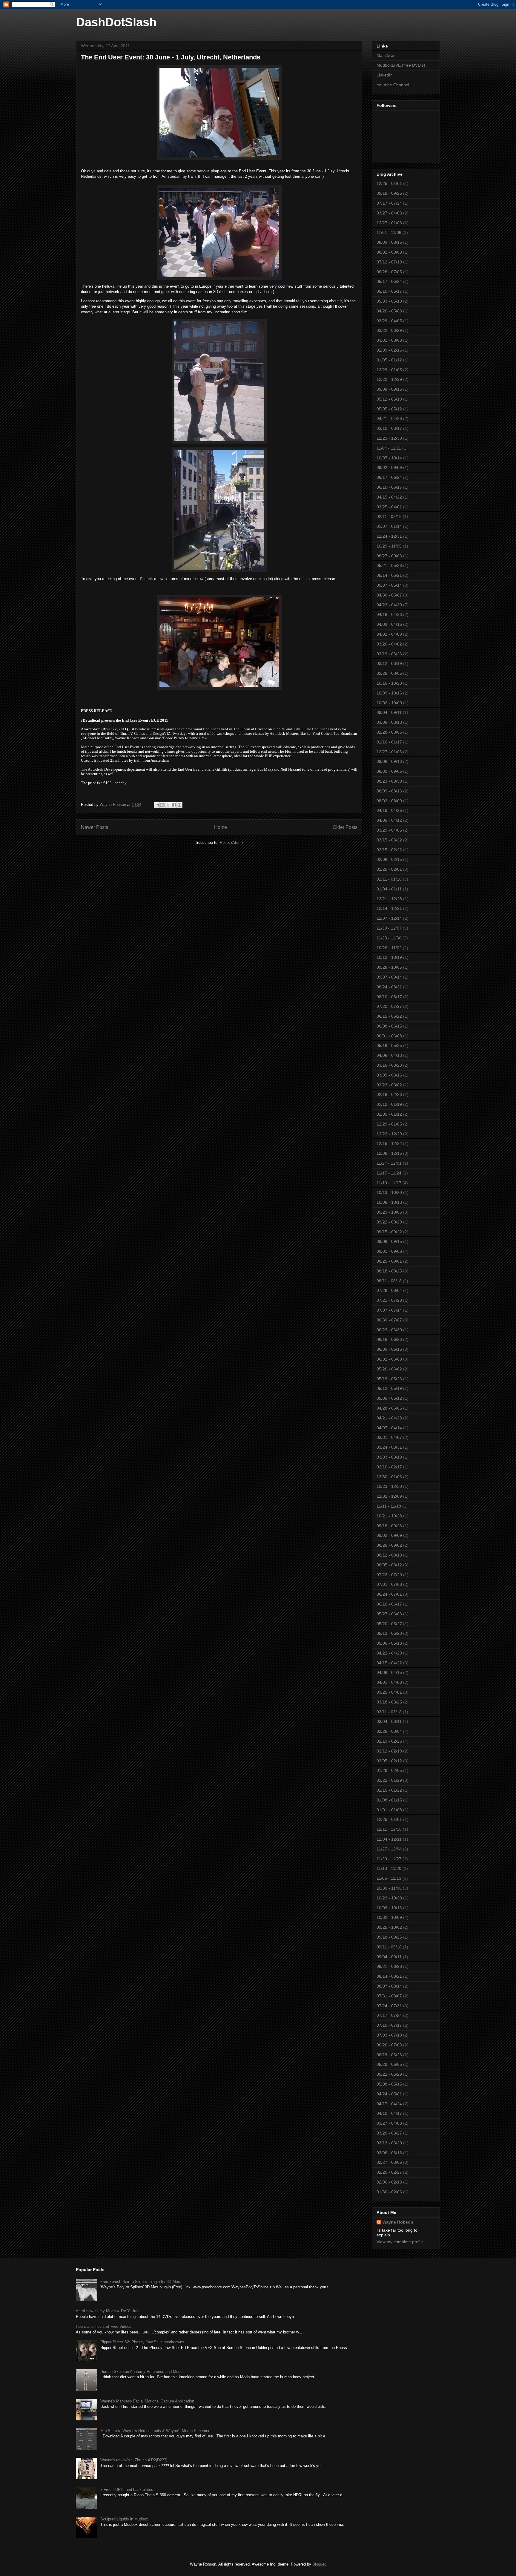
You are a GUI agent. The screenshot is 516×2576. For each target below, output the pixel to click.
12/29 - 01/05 (389, 370)
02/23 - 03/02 (389, 1085)
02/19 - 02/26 (389, 1741)
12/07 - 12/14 (389, 918)
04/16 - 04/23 (389, 614)
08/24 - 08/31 (389, 987)
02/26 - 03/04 (389, 1731)
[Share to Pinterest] (179, 805)
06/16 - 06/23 (389, 1339)
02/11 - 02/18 (389, 516)
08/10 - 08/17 (389, 997)
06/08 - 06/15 (389, 1026)
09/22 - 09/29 (389, 1222)
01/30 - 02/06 (389, 2192)
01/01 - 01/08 (389, 1810)
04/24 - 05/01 (389, 2094)
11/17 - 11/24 (389, 1173)
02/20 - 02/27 (389, 2172)
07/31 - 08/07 (389, 1996)
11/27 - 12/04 (389, 1849)
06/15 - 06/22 (389, 1016)
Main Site (385, 55)
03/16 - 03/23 (389, 1065)
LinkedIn (385, 75)
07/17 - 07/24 (389, 203)
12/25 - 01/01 (389, 183)
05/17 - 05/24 (389, 281)
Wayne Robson (398, 2222)
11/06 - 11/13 (389, 1878)
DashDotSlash (116, 22)
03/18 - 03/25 (389, 1702)
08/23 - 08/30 (389, 781)
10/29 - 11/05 (389, 546)
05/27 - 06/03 (389, 1614)
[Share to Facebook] (174, 805)
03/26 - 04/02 (389, 644)
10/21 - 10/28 (389, 1516)
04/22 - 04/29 (389, 1653)
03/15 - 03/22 (389, 840)
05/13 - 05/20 (389, 1633)
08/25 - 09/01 (389, 1261)
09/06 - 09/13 (389, 761)
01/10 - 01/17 (389, 742)
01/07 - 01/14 (389, 526)
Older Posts (345, 827)
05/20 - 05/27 (389, 1624)
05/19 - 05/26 (389, 1379)
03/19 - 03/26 (389, 654)
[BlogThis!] (162, 805)
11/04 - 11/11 (389, 448)
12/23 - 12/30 (389, 438)
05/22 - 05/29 (389, 2074)
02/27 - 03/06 (389, 2162)
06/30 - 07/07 (389, 1320)
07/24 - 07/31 (389, 2006)
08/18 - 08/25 (389, 1271)
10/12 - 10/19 (389, 957)
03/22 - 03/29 (389, 330)
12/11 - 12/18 (389, 1829)
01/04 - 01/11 (389, 889)
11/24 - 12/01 (389, 1163)
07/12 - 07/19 (389, 262)
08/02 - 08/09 (389, 252)
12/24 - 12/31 (389, 536)
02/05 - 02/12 (389, 1761)
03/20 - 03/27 (389, 2133)
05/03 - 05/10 (389, 301)
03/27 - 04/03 (389, 213)
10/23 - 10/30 (389, 1898)
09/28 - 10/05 (389, 967)
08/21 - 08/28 (389, 1966)
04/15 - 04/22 (389, 497)
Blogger (319, 2564)
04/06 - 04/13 (389, 1055)
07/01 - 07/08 (389, 1584)
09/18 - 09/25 (389, 193)
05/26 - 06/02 (389, 1369)
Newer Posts (95, 827)
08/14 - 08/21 (389, 1976)
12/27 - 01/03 (389, 223)
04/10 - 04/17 (389, 2113)
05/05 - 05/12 (389, 409)
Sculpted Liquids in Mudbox (124, 2519)
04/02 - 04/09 (389, 634)
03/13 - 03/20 (389, 2143)
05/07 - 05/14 (389, 585)
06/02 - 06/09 (389, 1359)
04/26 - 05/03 (389, 311)
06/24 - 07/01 (389, 1594)
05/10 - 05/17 (389, 291)
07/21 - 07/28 (389, 1300)
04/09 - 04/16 (389, 624)
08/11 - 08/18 (389, 1281)
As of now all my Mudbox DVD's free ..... (111, 2311)
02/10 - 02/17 (389, 1467)
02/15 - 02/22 (389, 850)
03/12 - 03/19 (389, 663)
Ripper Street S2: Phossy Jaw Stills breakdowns (142, 2342)
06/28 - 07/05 (389, 272)
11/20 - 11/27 (389, 1859)
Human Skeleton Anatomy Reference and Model (142, 2372)
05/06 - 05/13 (389, 1643)
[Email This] (157, 805)
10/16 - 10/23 (389, 683)
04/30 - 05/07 (389, 595)
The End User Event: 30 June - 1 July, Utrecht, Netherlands (171, 57)
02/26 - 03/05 (389, 673)
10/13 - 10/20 (389, 1192)
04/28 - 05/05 (389, 1408)
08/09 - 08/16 (389, 242)
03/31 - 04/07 (389, 1437)
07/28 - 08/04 (389, 1290)
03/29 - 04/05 (389, 321)
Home (221, 827)
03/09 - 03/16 (389, 1075)
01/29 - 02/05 (389, 1770)
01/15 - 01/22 (389, 1790)
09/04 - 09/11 (389, 712)
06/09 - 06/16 (389, 1349)
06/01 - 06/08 (389, 1036)
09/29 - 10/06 (389, 1212)
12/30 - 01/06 (389, 1477)
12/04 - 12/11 (389, 1839)
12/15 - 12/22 (389, 1143)
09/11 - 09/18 (389, 1947)
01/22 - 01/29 (389, 1780)
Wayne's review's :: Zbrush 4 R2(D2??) (134, 2460)
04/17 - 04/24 (389, 2104)
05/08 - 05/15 (389, 2084)
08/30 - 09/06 (389, 771)
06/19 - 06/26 (389, 2055)
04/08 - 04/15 (389, 1672)
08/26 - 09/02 (389, 1545)
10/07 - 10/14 (389, 458)
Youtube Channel (393, 85)
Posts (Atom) (231, 842)
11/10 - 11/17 (389, 1183)
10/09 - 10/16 (389, 693)
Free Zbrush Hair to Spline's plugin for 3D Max (140, 2282)
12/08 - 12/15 (389, 1153)
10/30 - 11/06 (389, 1888)
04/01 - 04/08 (389, 1682)
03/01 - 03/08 (389, 340)
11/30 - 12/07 (389, 928)
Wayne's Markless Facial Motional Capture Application (147, 2401)
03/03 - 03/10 (389, 1457)
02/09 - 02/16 (389, 350)
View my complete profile (400, 2242)
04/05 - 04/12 (389, 820)
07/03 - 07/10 (389, 2035)
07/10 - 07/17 (389, 2025)
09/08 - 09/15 (389, 389)
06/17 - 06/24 (389, 477)
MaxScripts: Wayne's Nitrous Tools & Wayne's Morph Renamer (155, 2431)
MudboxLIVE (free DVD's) (401, 65)
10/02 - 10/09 (389, 703)
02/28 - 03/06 (389, 732)
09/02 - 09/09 (389, 467)
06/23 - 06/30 (389, 1330)
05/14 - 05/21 (389, 575)
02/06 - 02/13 (389, 2182)
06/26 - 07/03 (389, 2045)
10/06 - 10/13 (389, 1202)
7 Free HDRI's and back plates (127, 2490)
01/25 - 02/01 (389, 869)
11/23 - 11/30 (389, 938)
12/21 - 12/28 (389, 899)
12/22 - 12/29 (389, 379)
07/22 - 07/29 (389, 1575)
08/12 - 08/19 (389, 1555)
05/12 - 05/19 (389, 399)
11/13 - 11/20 (389, 1868)
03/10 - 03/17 (389, 428)
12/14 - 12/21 (389, 908)
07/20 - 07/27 (389, 1006)
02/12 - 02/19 (389, 1751)
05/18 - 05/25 (389, 1045)
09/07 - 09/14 (389, 977)
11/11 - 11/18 (389, 1506)
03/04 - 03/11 (389, 1721)
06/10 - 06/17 (389, 487)
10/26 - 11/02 (389, 948)
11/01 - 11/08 (389, 232)
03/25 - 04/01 (389, 507)
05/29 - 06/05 (389, 2064)
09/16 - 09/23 (389, 1526)
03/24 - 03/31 (389, 1447)
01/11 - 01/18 (389, 879)
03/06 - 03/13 (389, 722)
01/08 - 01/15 (389, 1800)
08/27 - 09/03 (389, 556)
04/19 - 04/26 (389, 810)
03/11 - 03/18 (389, 1712)
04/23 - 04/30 (389, 605)
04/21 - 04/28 (389, 418)
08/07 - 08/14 (389, 1986)
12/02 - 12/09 (389, 1496)
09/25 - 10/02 (389, 1927)
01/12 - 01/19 (389, 1104)
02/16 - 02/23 (389, 1094)
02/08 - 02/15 (389, 859)
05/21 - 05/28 (389, 565)
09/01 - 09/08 (389, 1251)
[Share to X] (168, 805)
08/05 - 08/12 (389, 1565)
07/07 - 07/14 (389, 1310)
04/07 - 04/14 (389, 1428)
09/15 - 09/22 (389, 1232)
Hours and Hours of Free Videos (104, 2326)
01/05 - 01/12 (389, 360)
